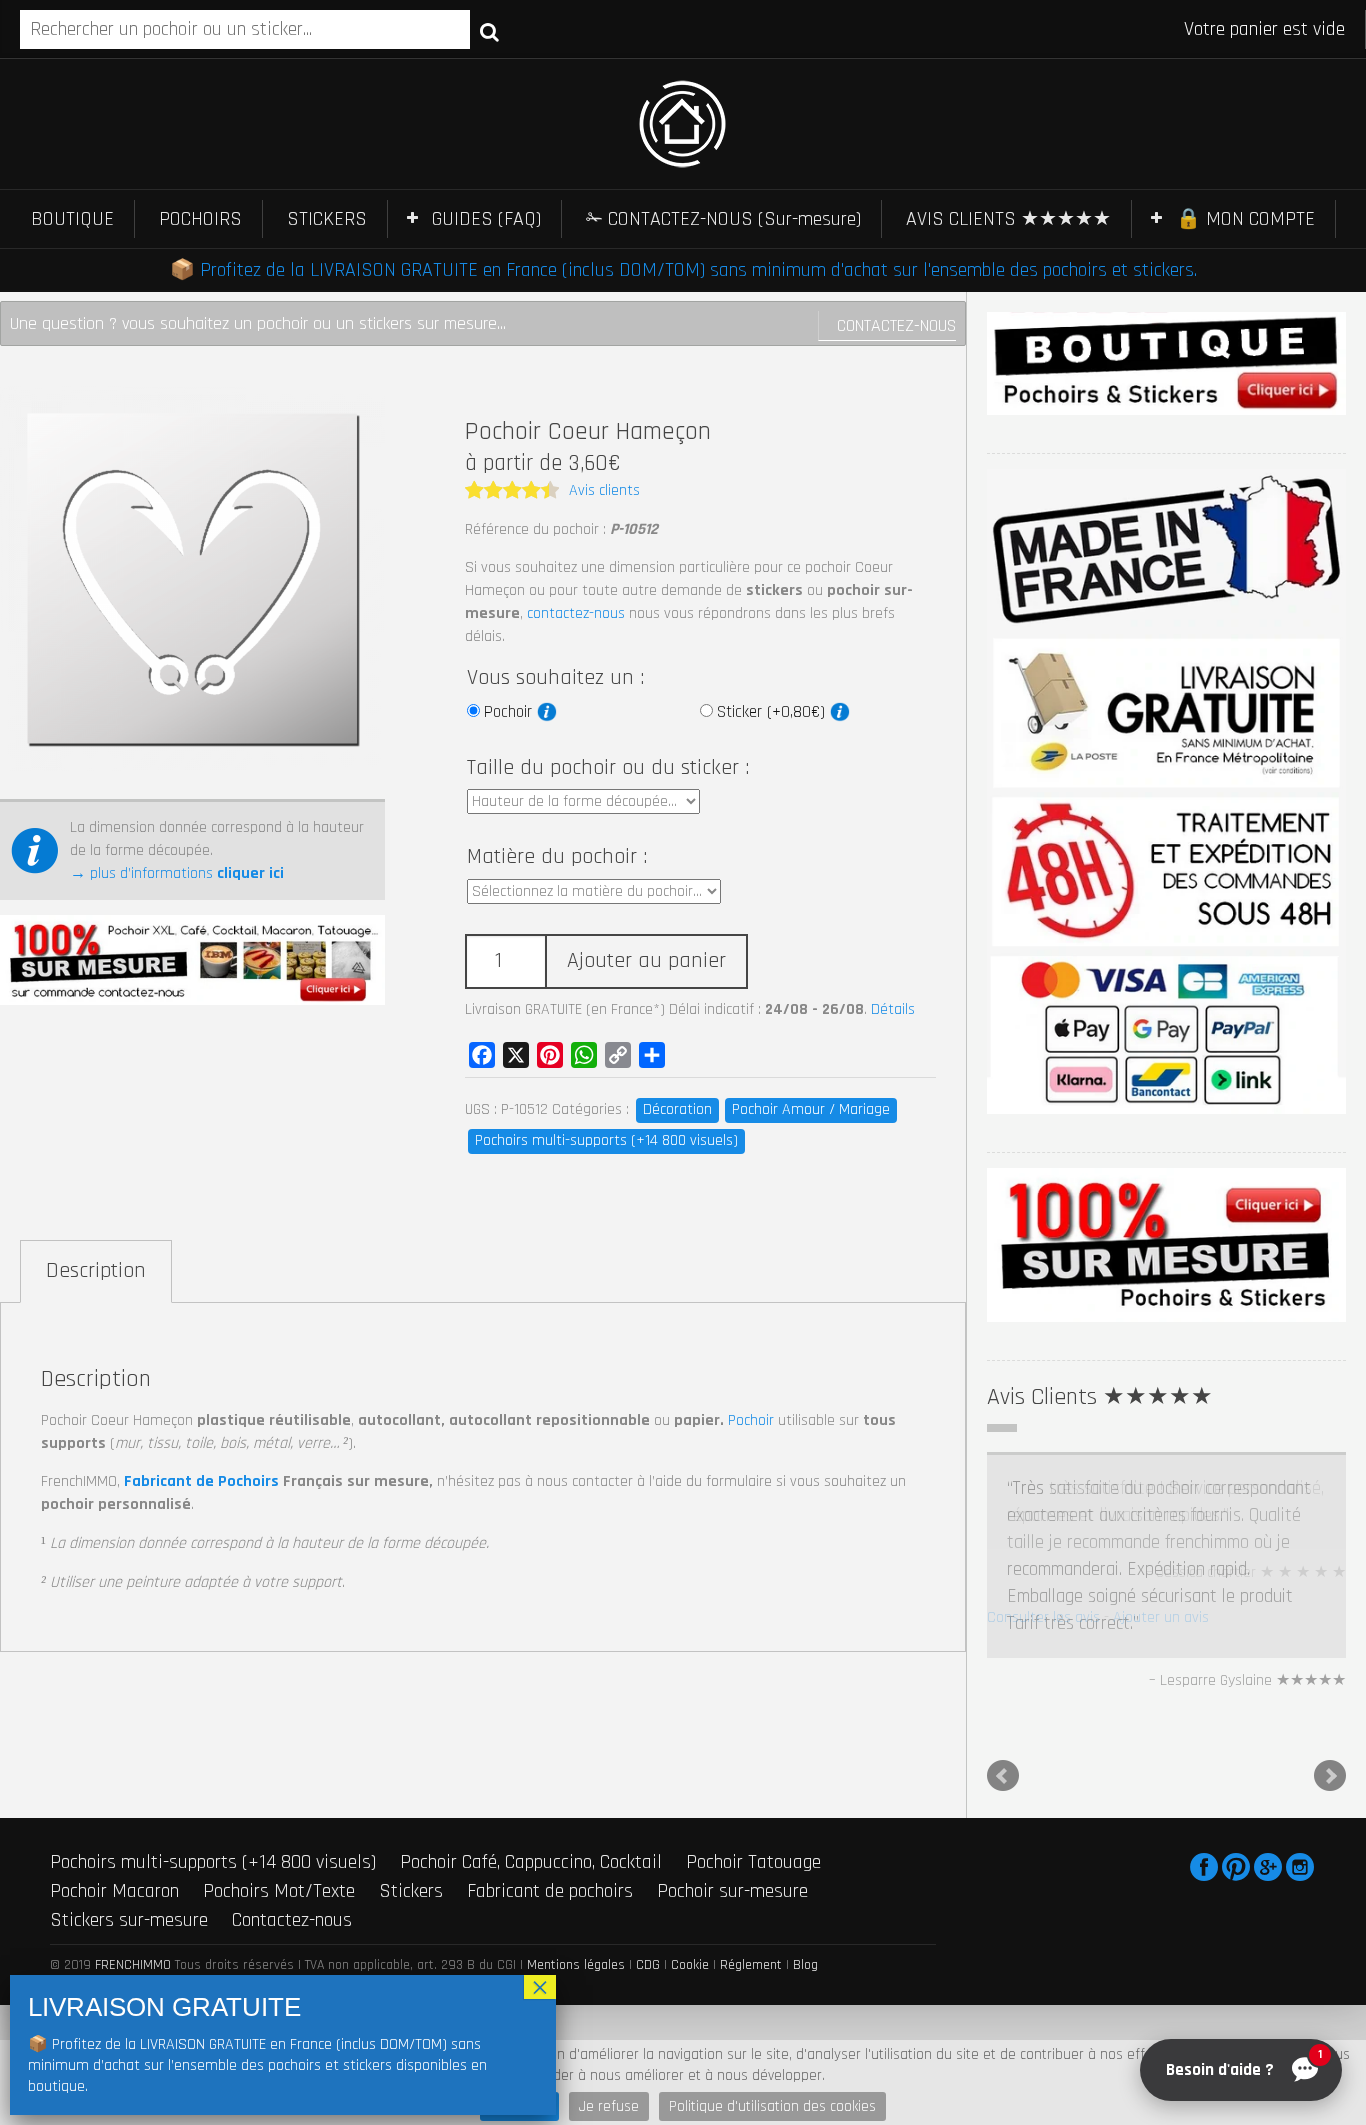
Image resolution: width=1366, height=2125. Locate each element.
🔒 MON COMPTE (1245, 219)
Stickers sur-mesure (129, 1837)
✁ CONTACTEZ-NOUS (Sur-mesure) (723, 219)
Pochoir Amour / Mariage (811, 1109)
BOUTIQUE (72, 219)
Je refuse (609, 2106)
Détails (893, 1009)
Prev (1003, 1694)
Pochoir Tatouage (753, 1780)
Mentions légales (576, 1883)
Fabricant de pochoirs (550, 1808)
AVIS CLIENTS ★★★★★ (1008, 219)
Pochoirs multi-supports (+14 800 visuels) (606, 1140)
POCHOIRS (200, 219)
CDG (648, 1883)
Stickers (411, 1808)
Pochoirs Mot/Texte (279, 1808)
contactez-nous (576, 613)
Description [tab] (96, 1271)
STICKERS (327, 219)
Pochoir (510, 712)
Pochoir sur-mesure (732, 1808)
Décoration (677, 1109)
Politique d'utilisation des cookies (772, 2106)
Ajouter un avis (1161, 1617)
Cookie (690, 1883)
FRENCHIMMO (133, 1883)
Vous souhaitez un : (555, 678)
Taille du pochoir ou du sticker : (608, 768)
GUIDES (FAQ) (486, 219)
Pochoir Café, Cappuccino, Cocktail (531, 1780)
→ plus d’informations (177, 873)
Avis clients (604, 490)
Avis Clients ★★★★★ (1100, 1397)
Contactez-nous (896, 325)
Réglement (751, 1883)
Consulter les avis (1043, 1617)
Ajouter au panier (646, 961)
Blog (805, 1883)
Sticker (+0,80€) (773, 712)
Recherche (489, 31)
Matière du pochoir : (557, 857)
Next (1330, 1694)
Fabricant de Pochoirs (201, 1481)
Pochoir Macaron (114, 1808)
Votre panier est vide (1264, 29)
